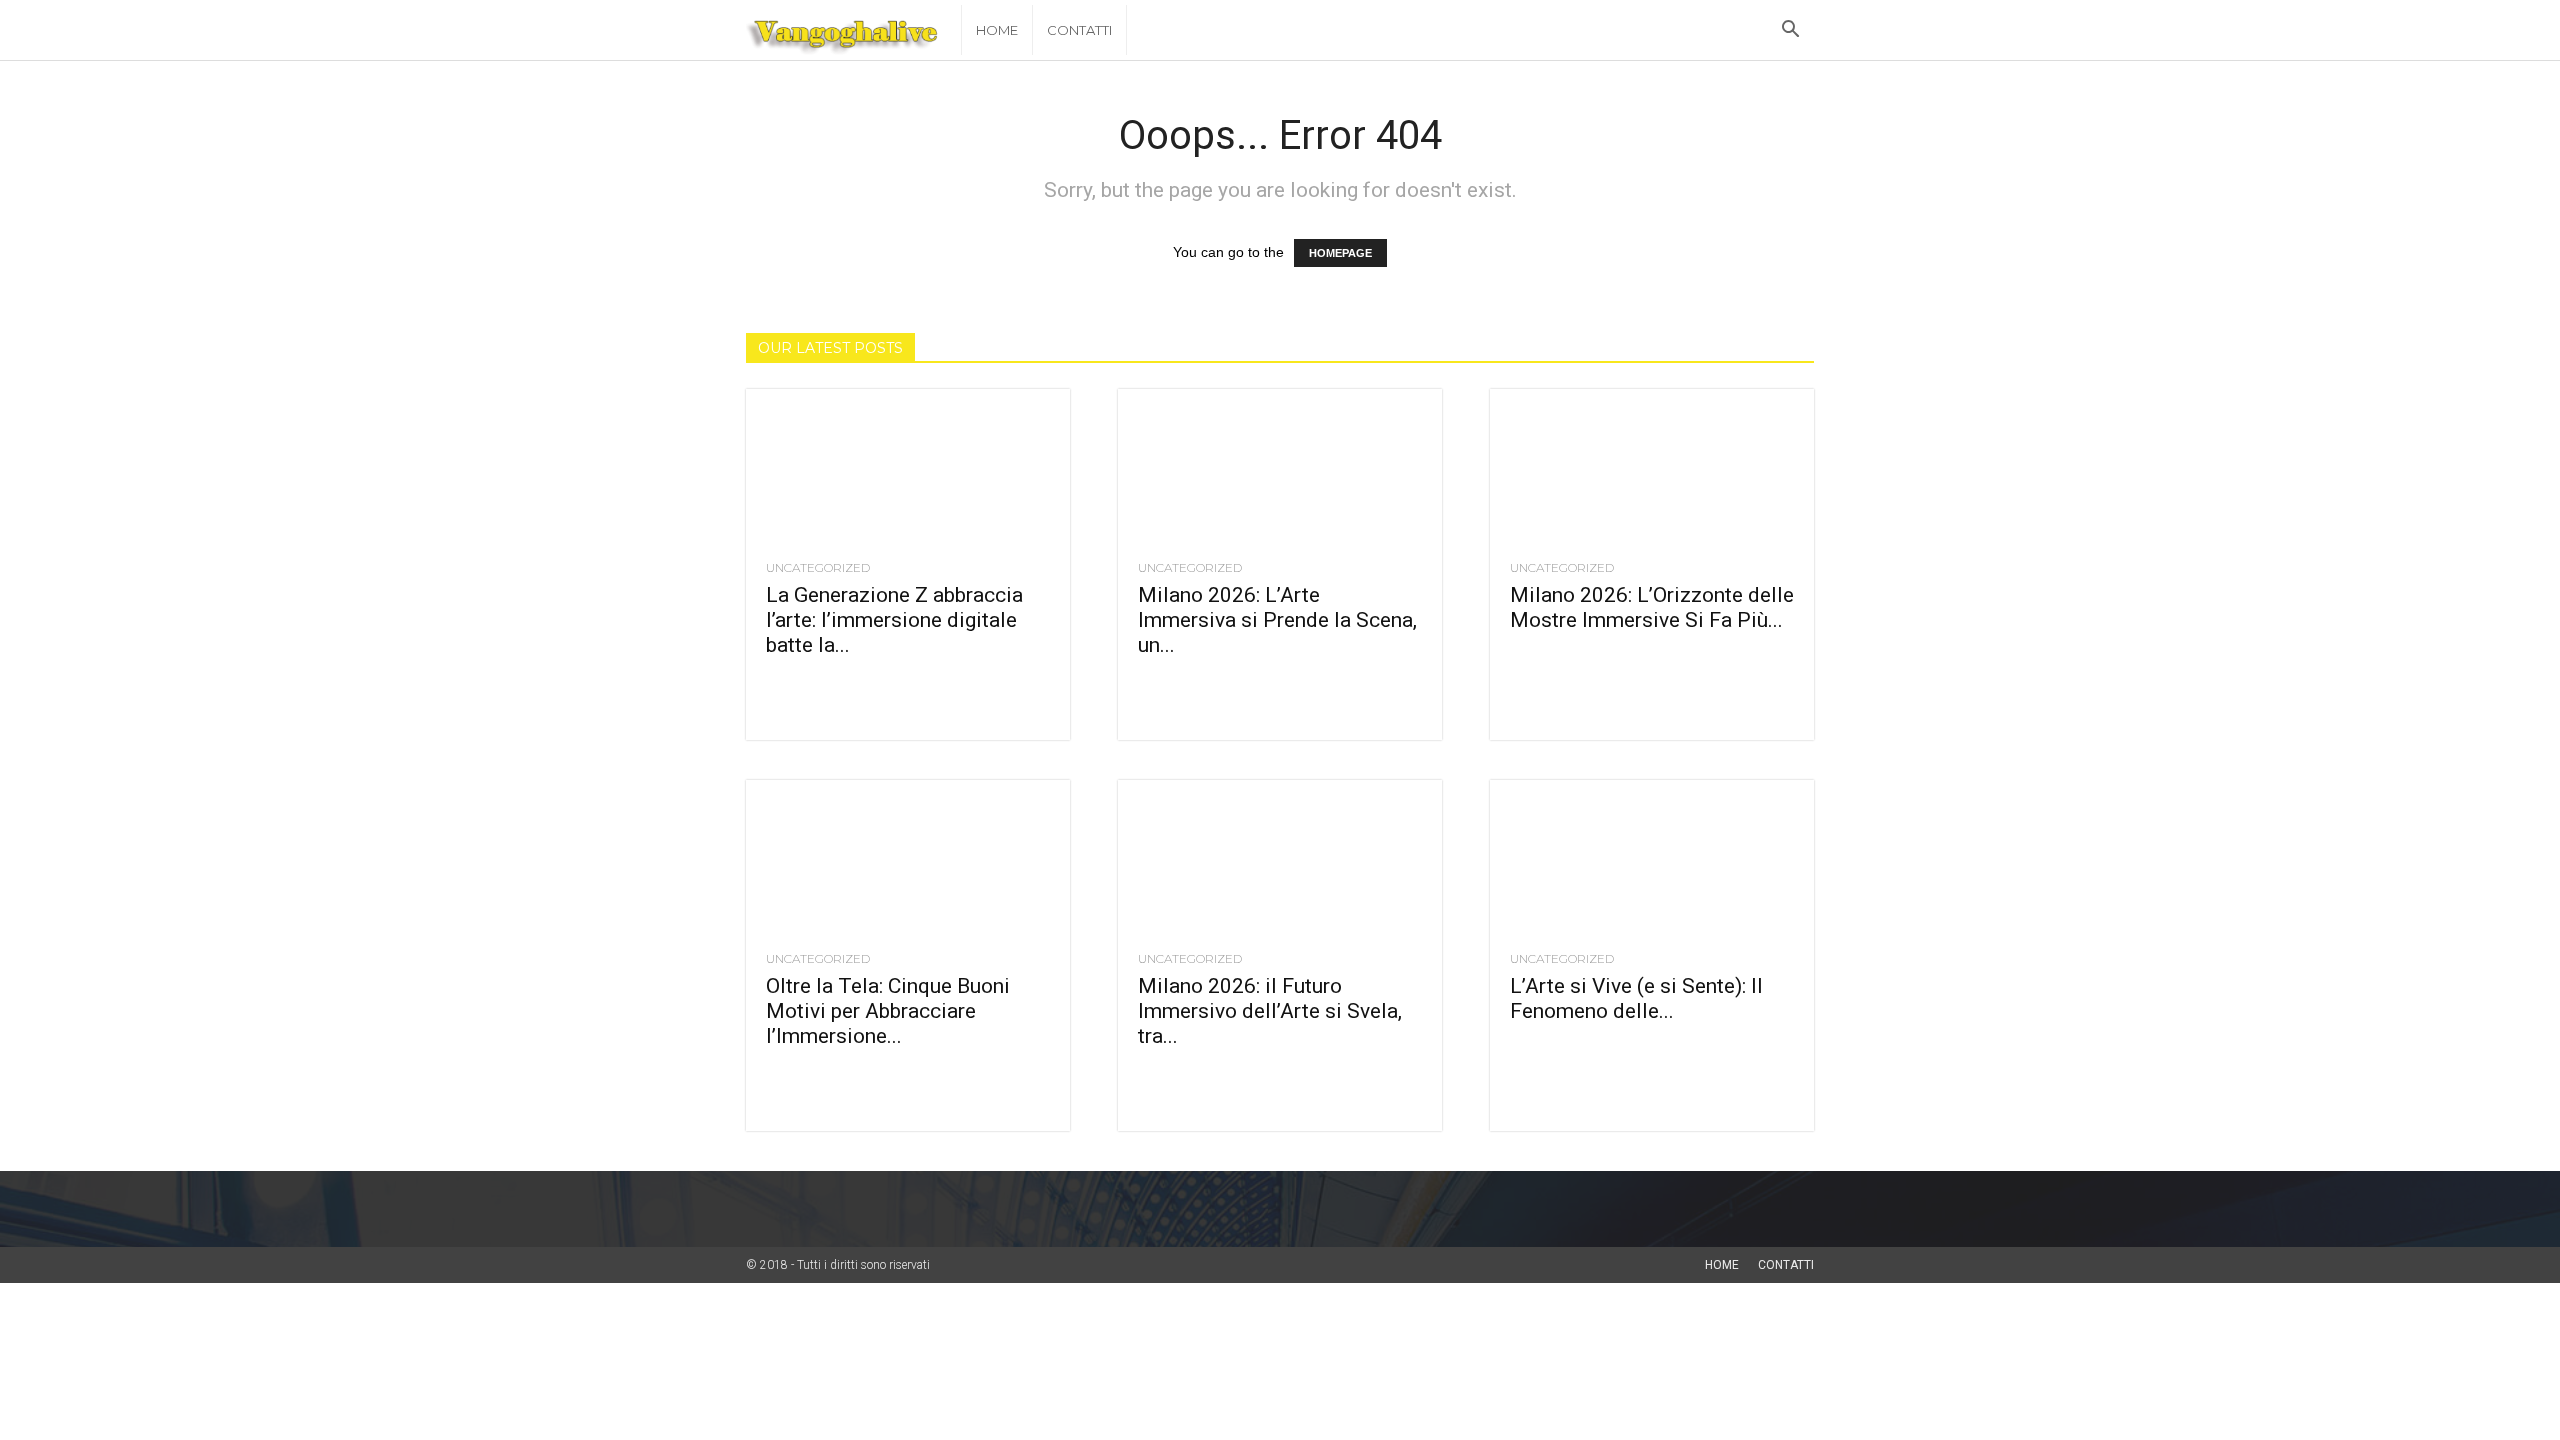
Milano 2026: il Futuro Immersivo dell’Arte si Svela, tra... (1270, 1011)
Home (997, 30)
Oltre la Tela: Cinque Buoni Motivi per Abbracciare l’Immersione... (888, 1011)
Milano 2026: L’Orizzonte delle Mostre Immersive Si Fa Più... (1652, 607)
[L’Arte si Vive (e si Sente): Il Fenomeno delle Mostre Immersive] (1652, 860)
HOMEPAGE (1340, 253)
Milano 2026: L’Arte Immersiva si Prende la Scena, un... (1277, 620)
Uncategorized (818, 568)
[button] (1790, 31)
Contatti (1079, 30)
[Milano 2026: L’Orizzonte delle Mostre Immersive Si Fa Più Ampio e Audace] (1652, 469)
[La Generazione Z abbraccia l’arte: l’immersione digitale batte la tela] (908, 469)
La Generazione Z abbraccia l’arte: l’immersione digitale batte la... (894, 620)
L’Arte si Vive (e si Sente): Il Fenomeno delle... (1636, 998)
